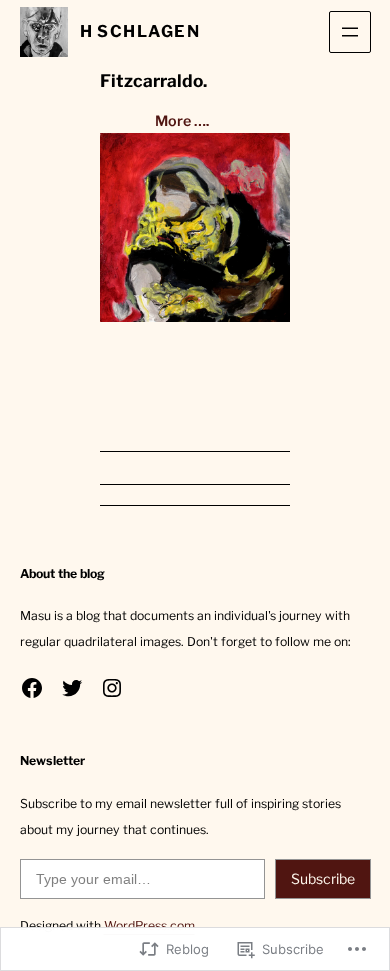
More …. (182, 121)
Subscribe (323, 878)
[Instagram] (112, 688)
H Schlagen (140, 31)
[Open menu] (350, 32)
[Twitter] (72, 688)
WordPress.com (149, 925)
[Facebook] (32, 688)
